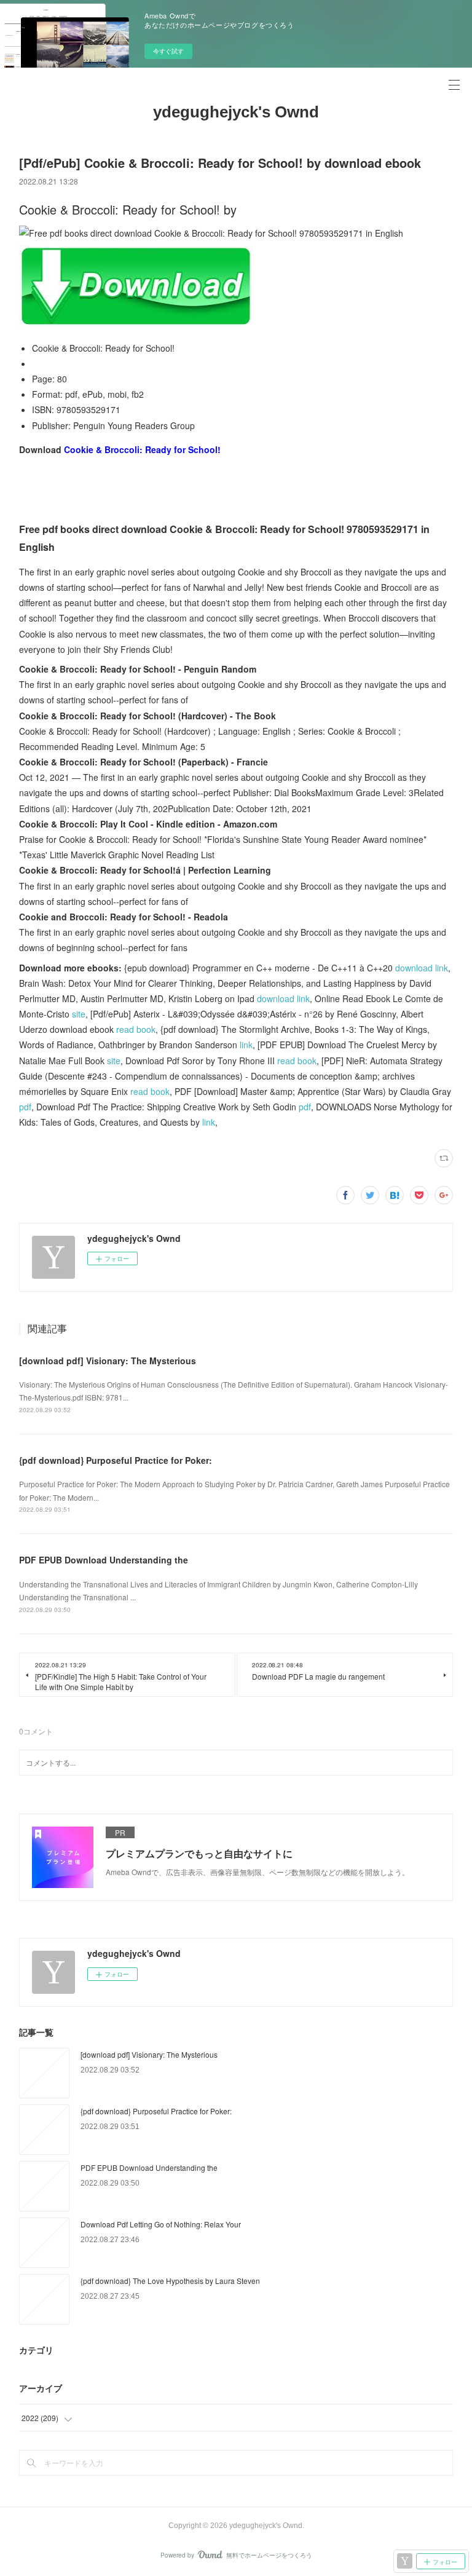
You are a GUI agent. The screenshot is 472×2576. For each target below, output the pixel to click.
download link (422, 968)
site (79, 1014)
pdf (25, 1107)
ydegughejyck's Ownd (236, 112)
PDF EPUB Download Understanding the (104, 1560)
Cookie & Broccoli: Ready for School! (142, 449)
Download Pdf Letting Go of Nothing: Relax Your (161, 2224)
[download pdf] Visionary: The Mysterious (108, 1361)
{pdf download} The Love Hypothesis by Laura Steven (170, 2281)
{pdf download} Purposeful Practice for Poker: (116, 1460)
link (246, 1045)
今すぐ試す (168, 51)
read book (136, 1029)
